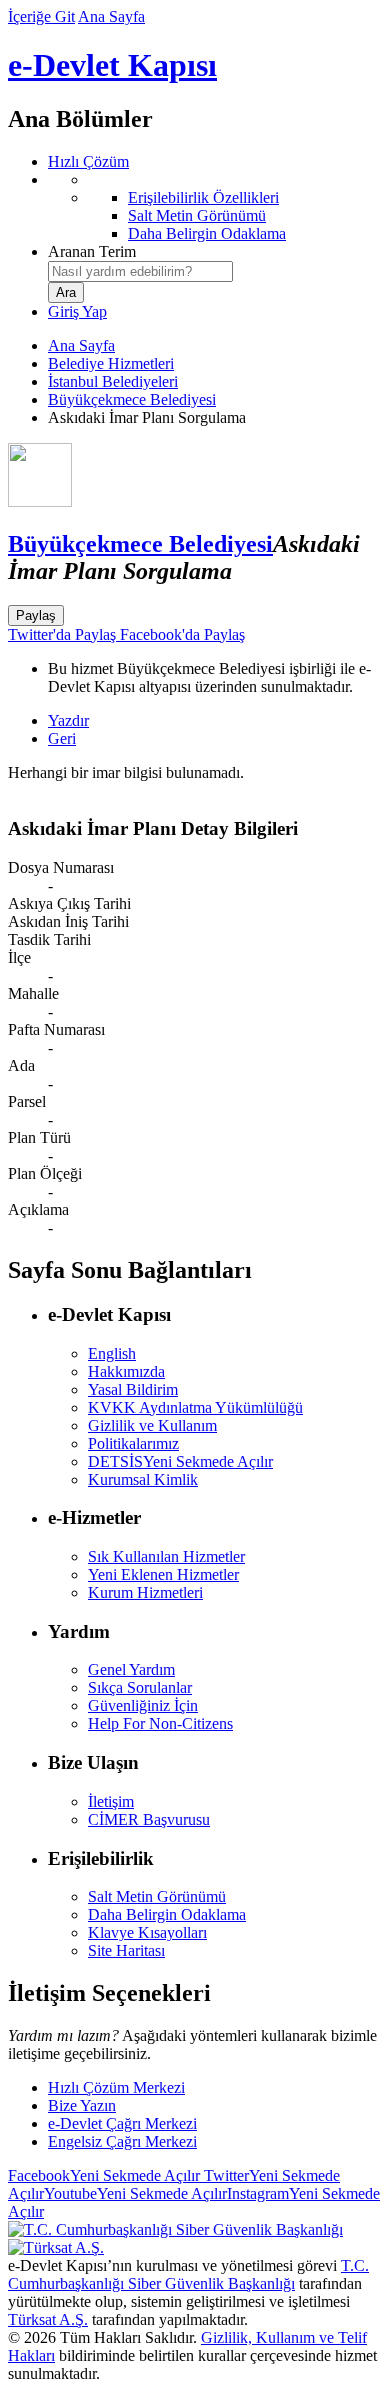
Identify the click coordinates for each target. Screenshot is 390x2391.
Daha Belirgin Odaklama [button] (167, 1914)
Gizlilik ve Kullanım (152, 1425)
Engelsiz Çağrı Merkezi (122, 2141)
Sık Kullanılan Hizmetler (166, 1556)
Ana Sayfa (111, 16)
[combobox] (140, 271)
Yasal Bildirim (133, 1389)
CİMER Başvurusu (149, 1819)
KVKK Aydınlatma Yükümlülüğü (195, 1407)
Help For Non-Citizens (160, 1723)
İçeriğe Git (41, 16)
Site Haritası (126, 1950)
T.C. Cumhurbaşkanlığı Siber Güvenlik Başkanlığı (188, 2274)
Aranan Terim (92, 251)
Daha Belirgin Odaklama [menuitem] (207, 233)
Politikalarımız (133, 1443)
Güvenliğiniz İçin (143, 1705)
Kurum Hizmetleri (145, 1592)
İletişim (111, 1801)
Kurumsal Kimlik (143, 1479)
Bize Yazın (82, 2105)
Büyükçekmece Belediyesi (132, 399)
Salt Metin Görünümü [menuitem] (197, 215)
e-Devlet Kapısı (112, 65)
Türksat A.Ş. (48, 2319)
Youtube (135, 2193)
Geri (62, 738)
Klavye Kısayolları (147, 1932)
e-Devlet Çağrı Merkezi (122, 2123)
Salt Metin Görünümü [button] (157, 1896)
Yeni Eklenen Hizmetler (163, 1574)
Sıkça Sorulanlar (140, 1687)
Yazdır (68, 720)
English (112, 1353)
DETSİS (180, 1461)
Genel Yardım (131, 1669)
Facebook (104, 2175)
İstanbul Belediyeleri (113, 381)
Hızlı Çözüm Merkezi (116, 2087)
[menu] (215, 207)
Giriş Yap (77, 311)
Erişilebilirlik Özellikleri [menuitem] (203, 197)
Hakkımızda (126, 1371)
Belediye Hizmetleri (111, 363)
